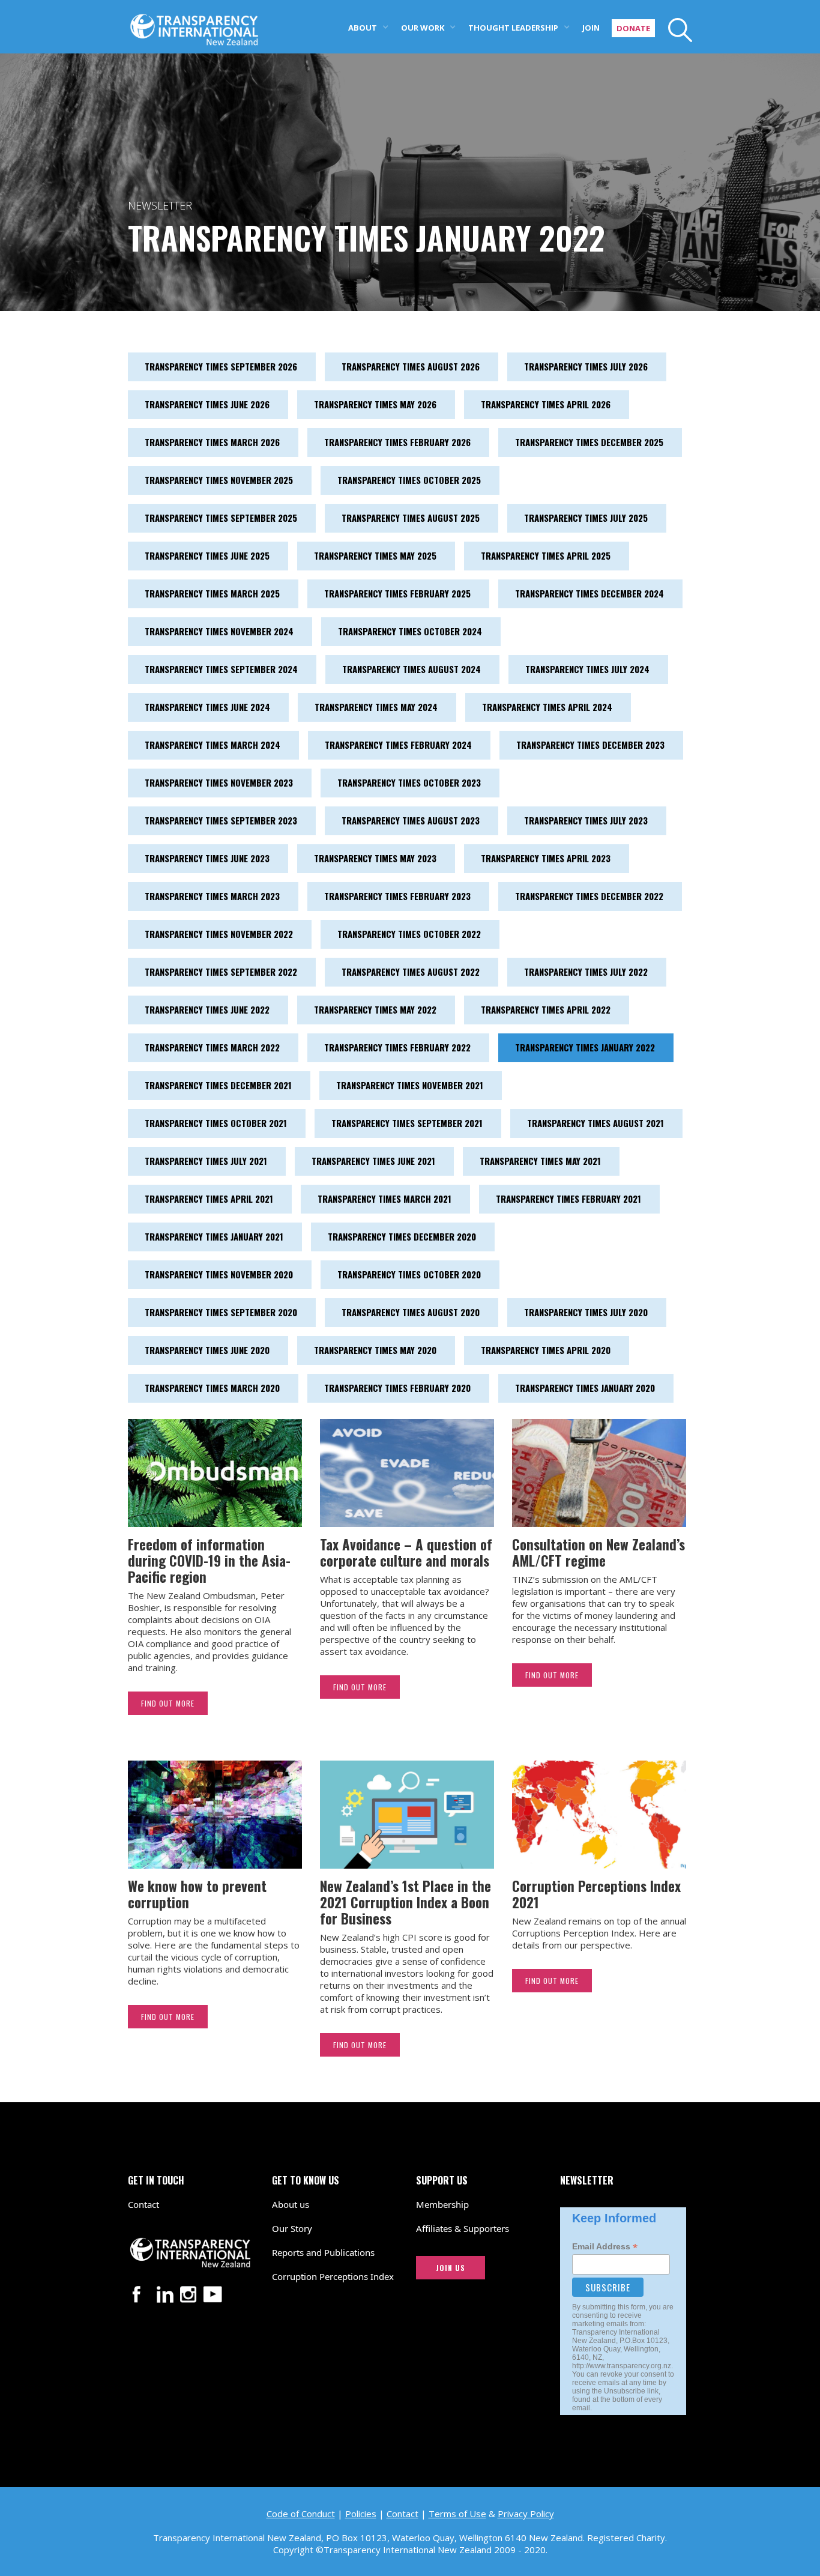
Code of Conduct (301, 2514)
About (363, 28)
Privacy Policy (526, 2514)
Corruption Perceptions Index (333, 2276)
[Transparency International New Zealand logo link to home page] (194, 23)
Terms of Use (457, 2514)
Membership (442, 2204)
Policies (361, 2514)
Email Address (605, 2247)
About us (291, 2204)
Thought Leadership (513, 28)
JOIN (591, 28)
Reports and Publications (323, 2252)
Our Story (292, 2228)
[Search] (674, 30)
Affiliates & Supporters (463, 2228)
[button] (369, 27)
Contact (143, 2204)
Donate (633, 28)
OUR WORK (423, 28)
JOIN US (451, 2268)
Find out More (168, 1703)
